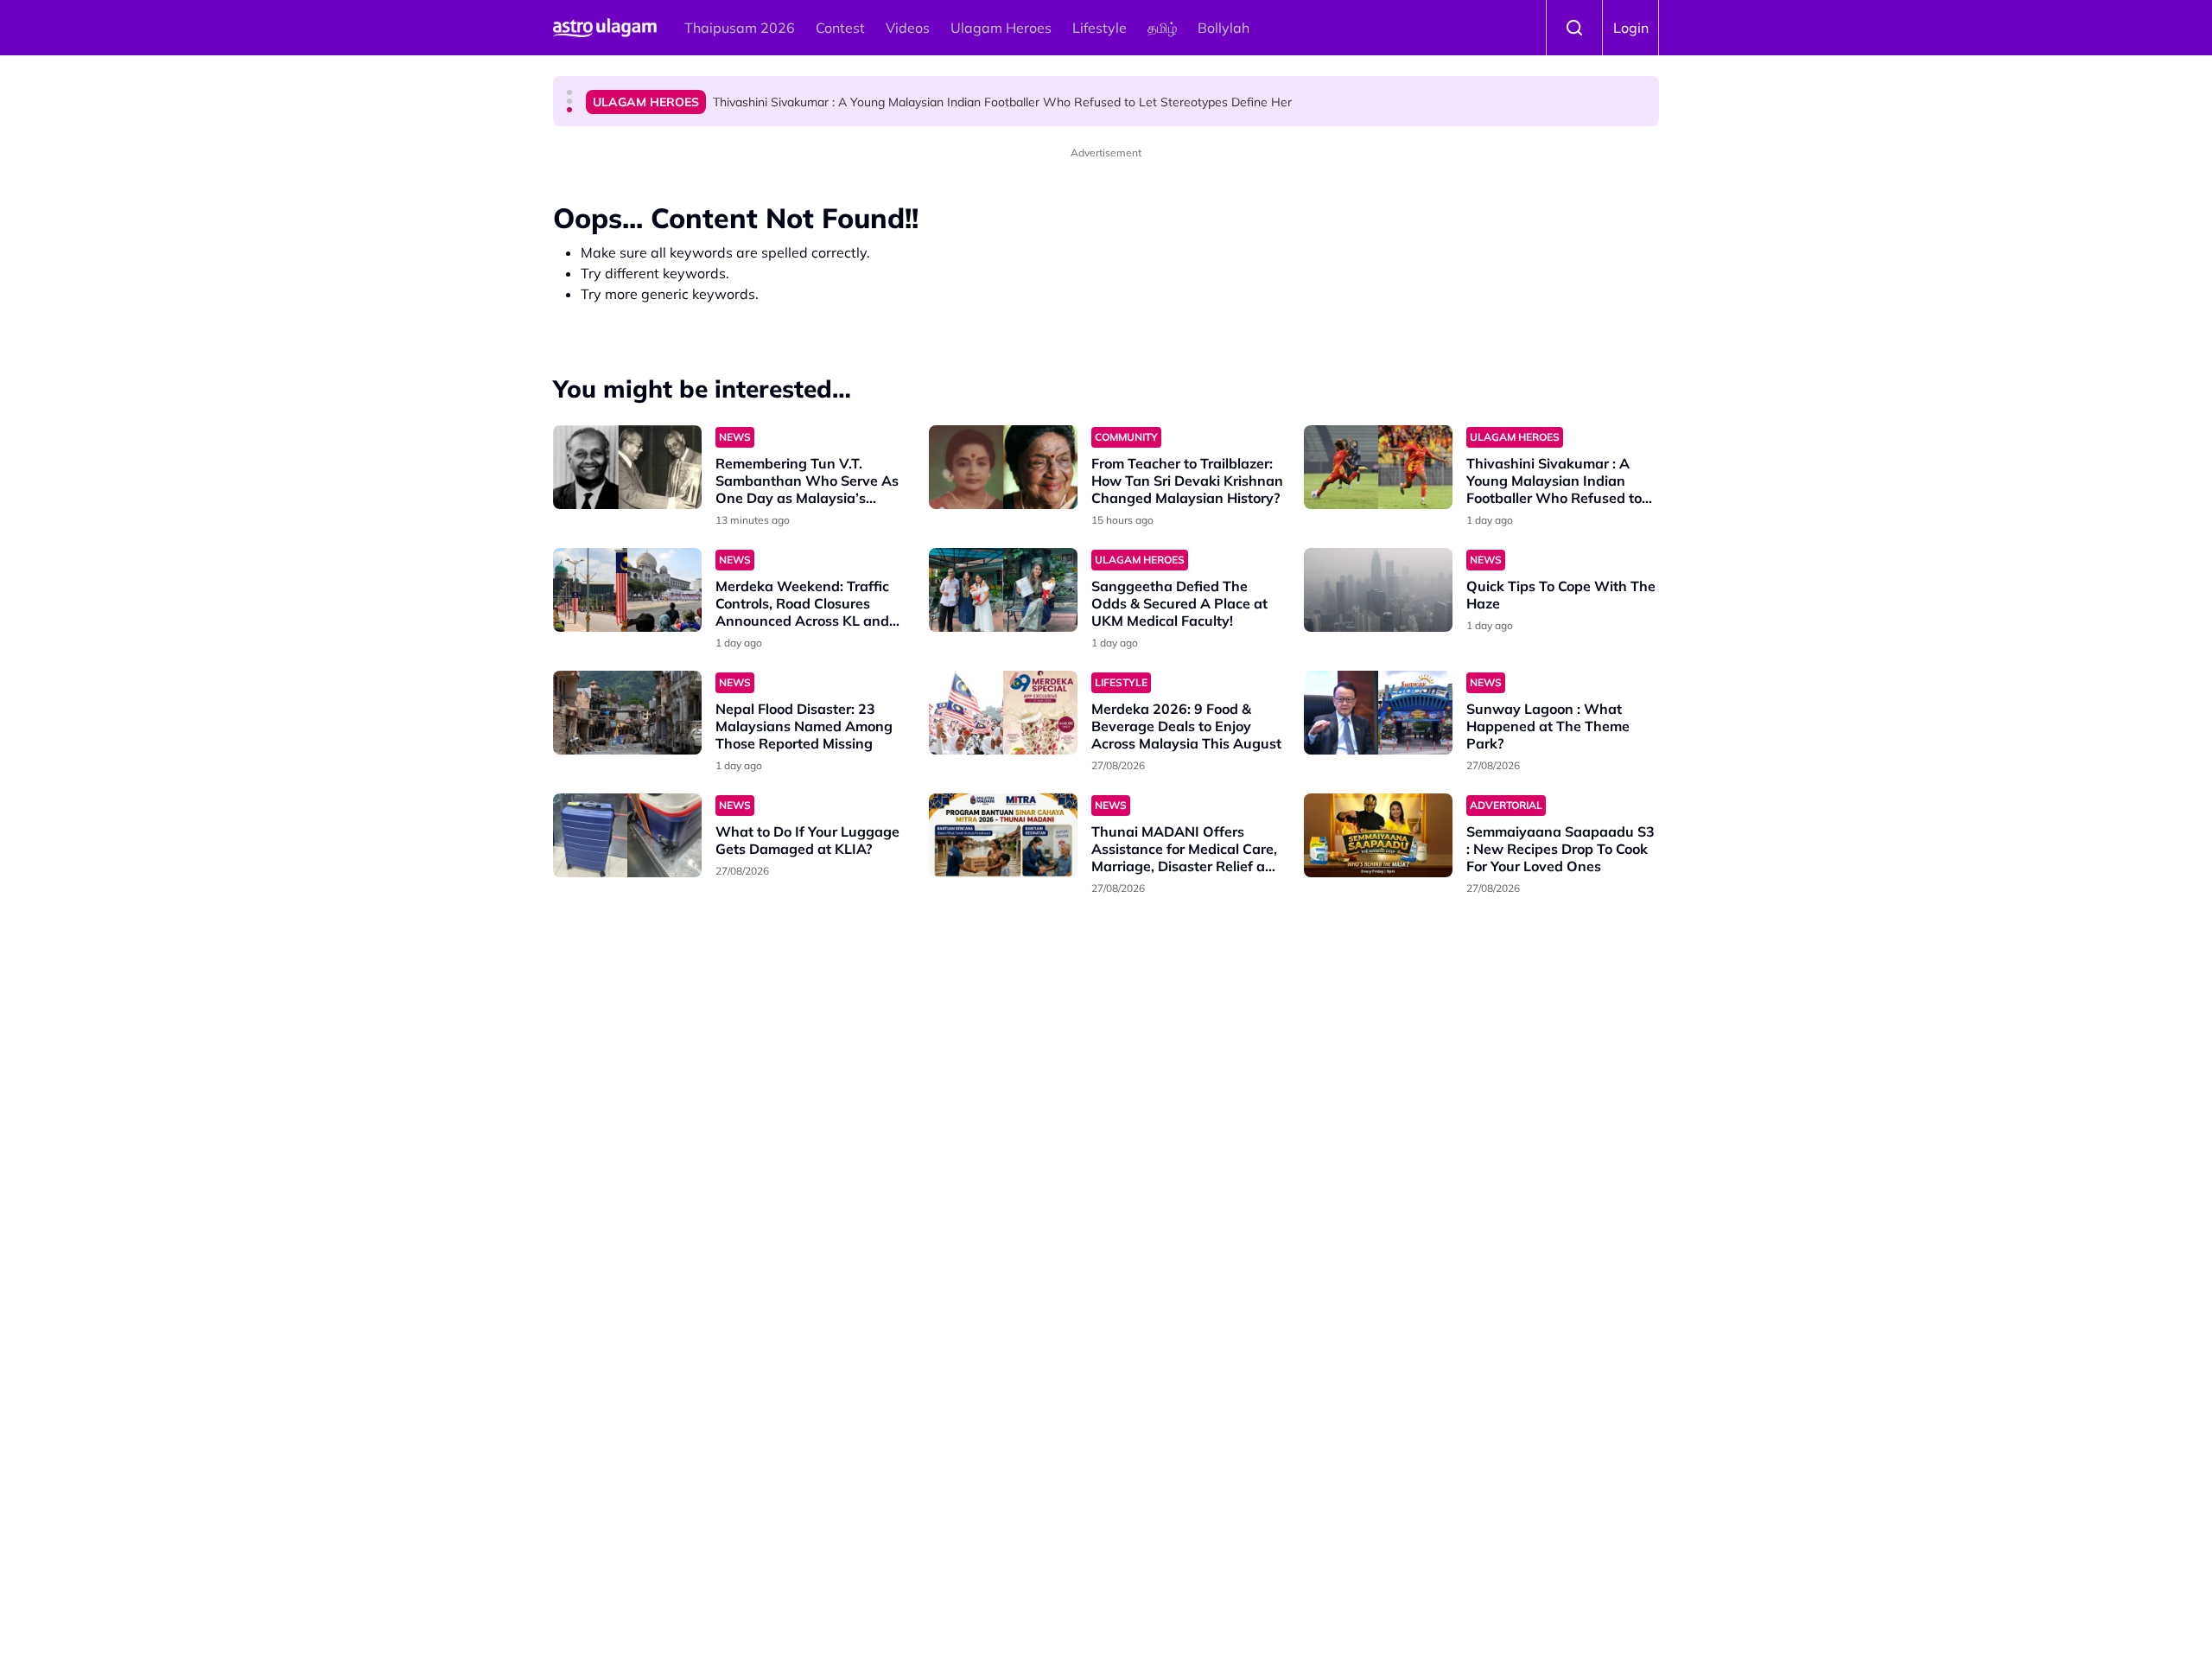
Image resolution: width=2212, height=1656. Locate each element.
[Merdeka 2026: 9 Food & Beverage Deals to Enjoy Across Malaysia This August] (1003, 713)
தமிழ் (1162, 28)
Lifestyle (1100, 28)
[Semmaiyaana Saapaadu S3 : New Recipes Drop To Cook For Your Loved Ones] (1378, 835)
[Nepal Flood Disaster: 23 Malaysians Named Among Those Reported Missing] (627, 713)
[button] (569, 92)
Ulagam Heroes (1001, 28)
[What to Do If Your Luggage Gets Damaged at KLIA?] (627, 835)
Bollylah (1224, 28)
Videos (908, 28)
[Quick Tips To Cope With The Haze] (1378, 590)
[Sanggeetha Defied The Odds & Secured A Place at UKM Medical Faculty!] (1003, 590)
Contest (840, 28)
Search (1574, 28)
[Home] (605, 28)
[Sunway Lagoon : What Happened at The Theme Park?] (1378, 713)
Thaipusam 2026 (740, 28)
